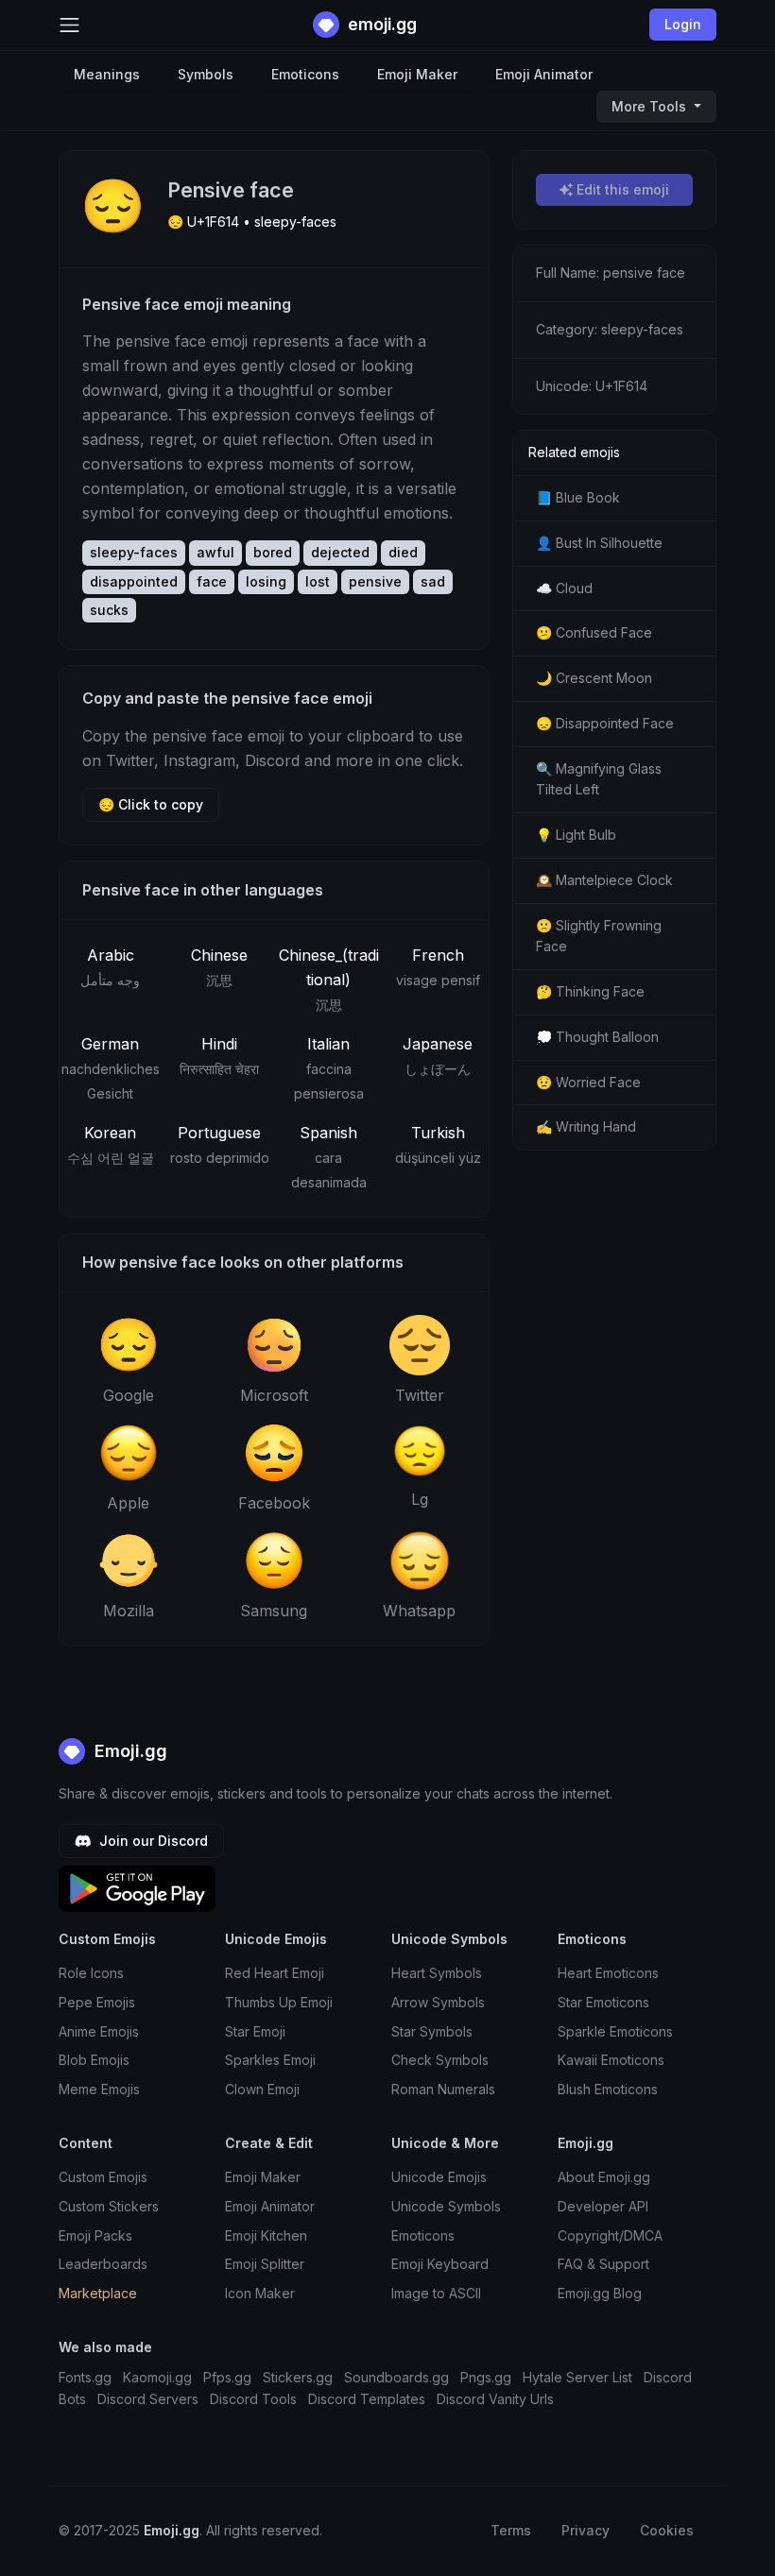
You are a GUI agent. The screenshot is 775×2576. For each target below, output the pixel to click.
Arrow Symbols (438, 2002)
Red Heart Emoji (275, 1973)
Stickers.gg (298, 2377)
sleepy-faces (134, 552)
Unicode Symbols (446, 2206)
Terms (511, 2530)
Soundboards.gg (396, 2377)
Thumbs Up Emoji (279, 2002)
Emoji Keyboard (440, 2264)
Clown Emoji (262, 2089)
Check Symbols (440, 2060)
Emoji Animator (544, 74)
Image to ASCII (436, 2293)
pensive (375, 581)
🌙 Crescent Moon (594, 678)
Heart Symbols (437, 1973)
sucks (109, 610)
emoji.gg (380, 24)
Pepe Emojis (97, 2002)
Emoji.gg (129, 1751)
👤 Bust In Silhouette (599, 543)
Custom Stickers (109, 2206)
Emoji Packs (95, 2235)
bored (273, 552)
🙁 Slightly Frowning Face (599, 936)
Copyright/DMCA (610, 2235)
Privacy (586, 2530)
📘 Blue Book (578, 497)
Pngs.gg (486, 2377)
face (212, 581)
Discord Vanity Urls (495, 2399)
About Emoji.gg (604, 2177)
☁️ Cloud (564, 588)
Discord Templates (367, 2399)
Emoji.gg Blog (600, 2293)
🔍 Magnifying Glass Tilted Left (599, 779)
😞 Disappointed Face (605, 723)
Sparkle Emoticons (615, 2031)
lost (318, 581)
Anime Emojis (99, 2031)
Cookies (667, 2530)
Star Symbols (432, 2031)
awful (215, 552)
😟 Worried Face (588, 1082)
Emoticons (305, 74)
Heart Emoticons (608, 1973)
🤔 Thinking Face (590, 991)
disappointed (134, 581)
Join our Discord (152, 1841)
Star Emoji (255, 2031)
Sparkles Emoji (270, 2060)
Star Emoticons (603, 2002)
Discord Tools (253, 2399)
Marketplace (98, 2293)
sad (433, 581)
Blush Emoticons (608, 2089)
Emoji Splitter (265, 2264)
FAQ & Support (603, 2264)
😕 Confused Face (594, 632)
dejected (340, 552)
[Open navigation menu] (69, 25)
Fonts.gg (85, 2377)
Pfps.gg (227, 2377)
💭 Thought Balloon (597, 1037)
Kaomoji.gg (157, 2377)
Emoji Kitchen (266, 2235)
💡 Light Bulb (576, 835)
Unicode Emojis (439, 2177)
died (403, 552)
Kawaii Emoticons (611, 2060)
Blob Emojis (94, 2060)
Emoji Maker (417, 74)
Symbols (206, 74)
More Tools (651, 106)
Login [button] (683, 24)
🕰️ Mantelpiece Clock (604, 880)
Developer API (603, 2206)
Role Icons (91, 1973)
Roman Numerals (443, 2089)
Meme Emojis (99, 2089)
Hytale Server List (577, 2377)
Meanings (107, 74)
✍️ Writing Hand (586, 1126)
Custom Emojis (103, 2177)
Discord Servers (148, 2399)
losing (266, 581)
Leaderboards (103, 2264)
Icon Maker (260, 2293)
